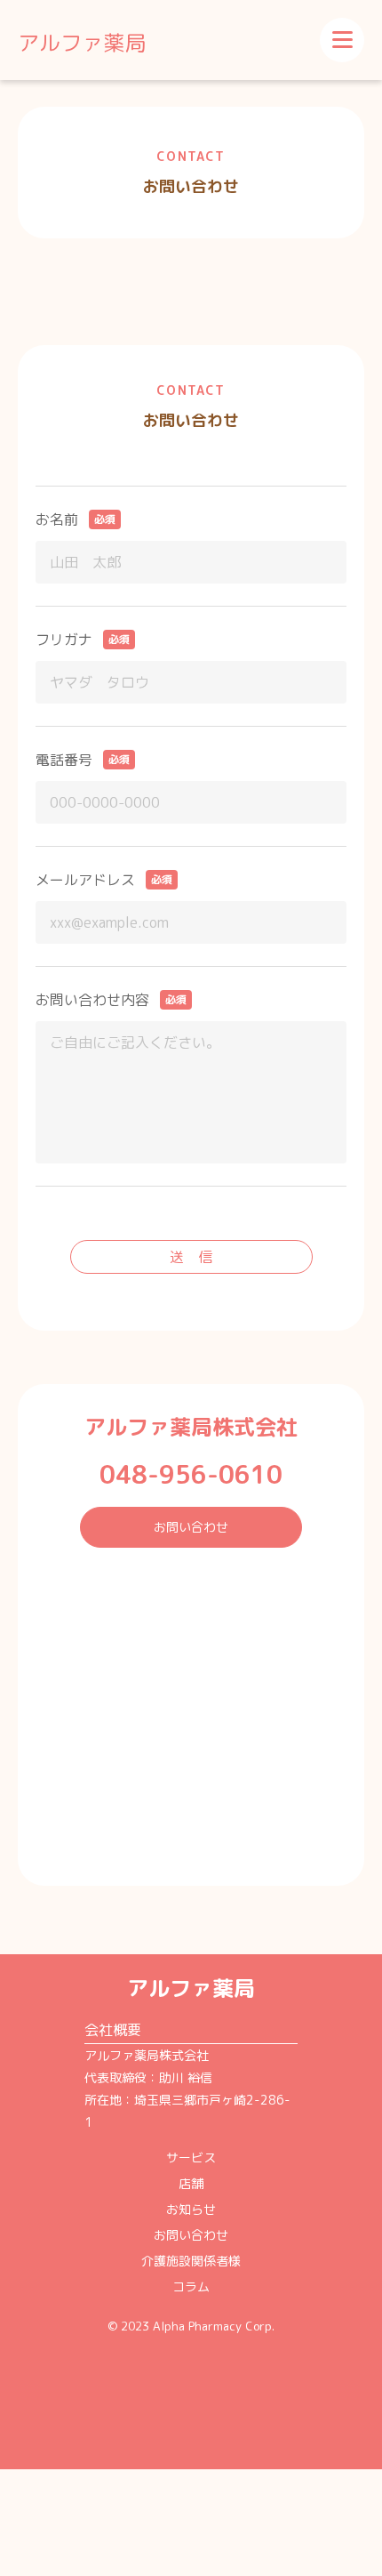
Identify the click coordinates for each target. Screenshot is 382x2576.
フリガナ (64, 640)
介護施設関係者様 (191, 2261)
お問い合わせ (191, 1527)
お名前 (57, 519)
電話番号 (64, 760)
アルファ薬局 (82, 43)
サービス (191, 2157)
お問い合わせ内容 (92, 1000)
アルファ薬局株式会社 (191, 1427)
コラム (191, 2286)
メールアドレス (85, 880)
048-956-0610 (191, 1474)
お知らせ (191, 2209)
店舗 (191, 2183)
